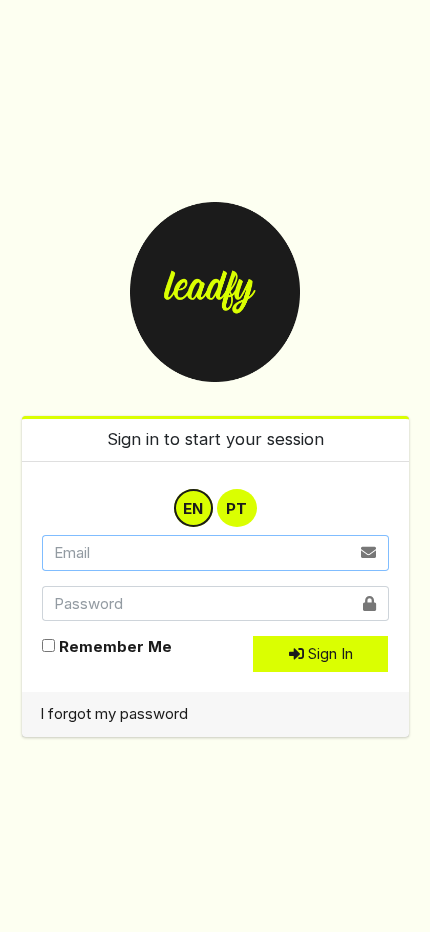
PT (236, 507)
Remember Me (115, 646)
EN (193, 507)
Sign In (328, 653)
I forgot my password (114, 713)
